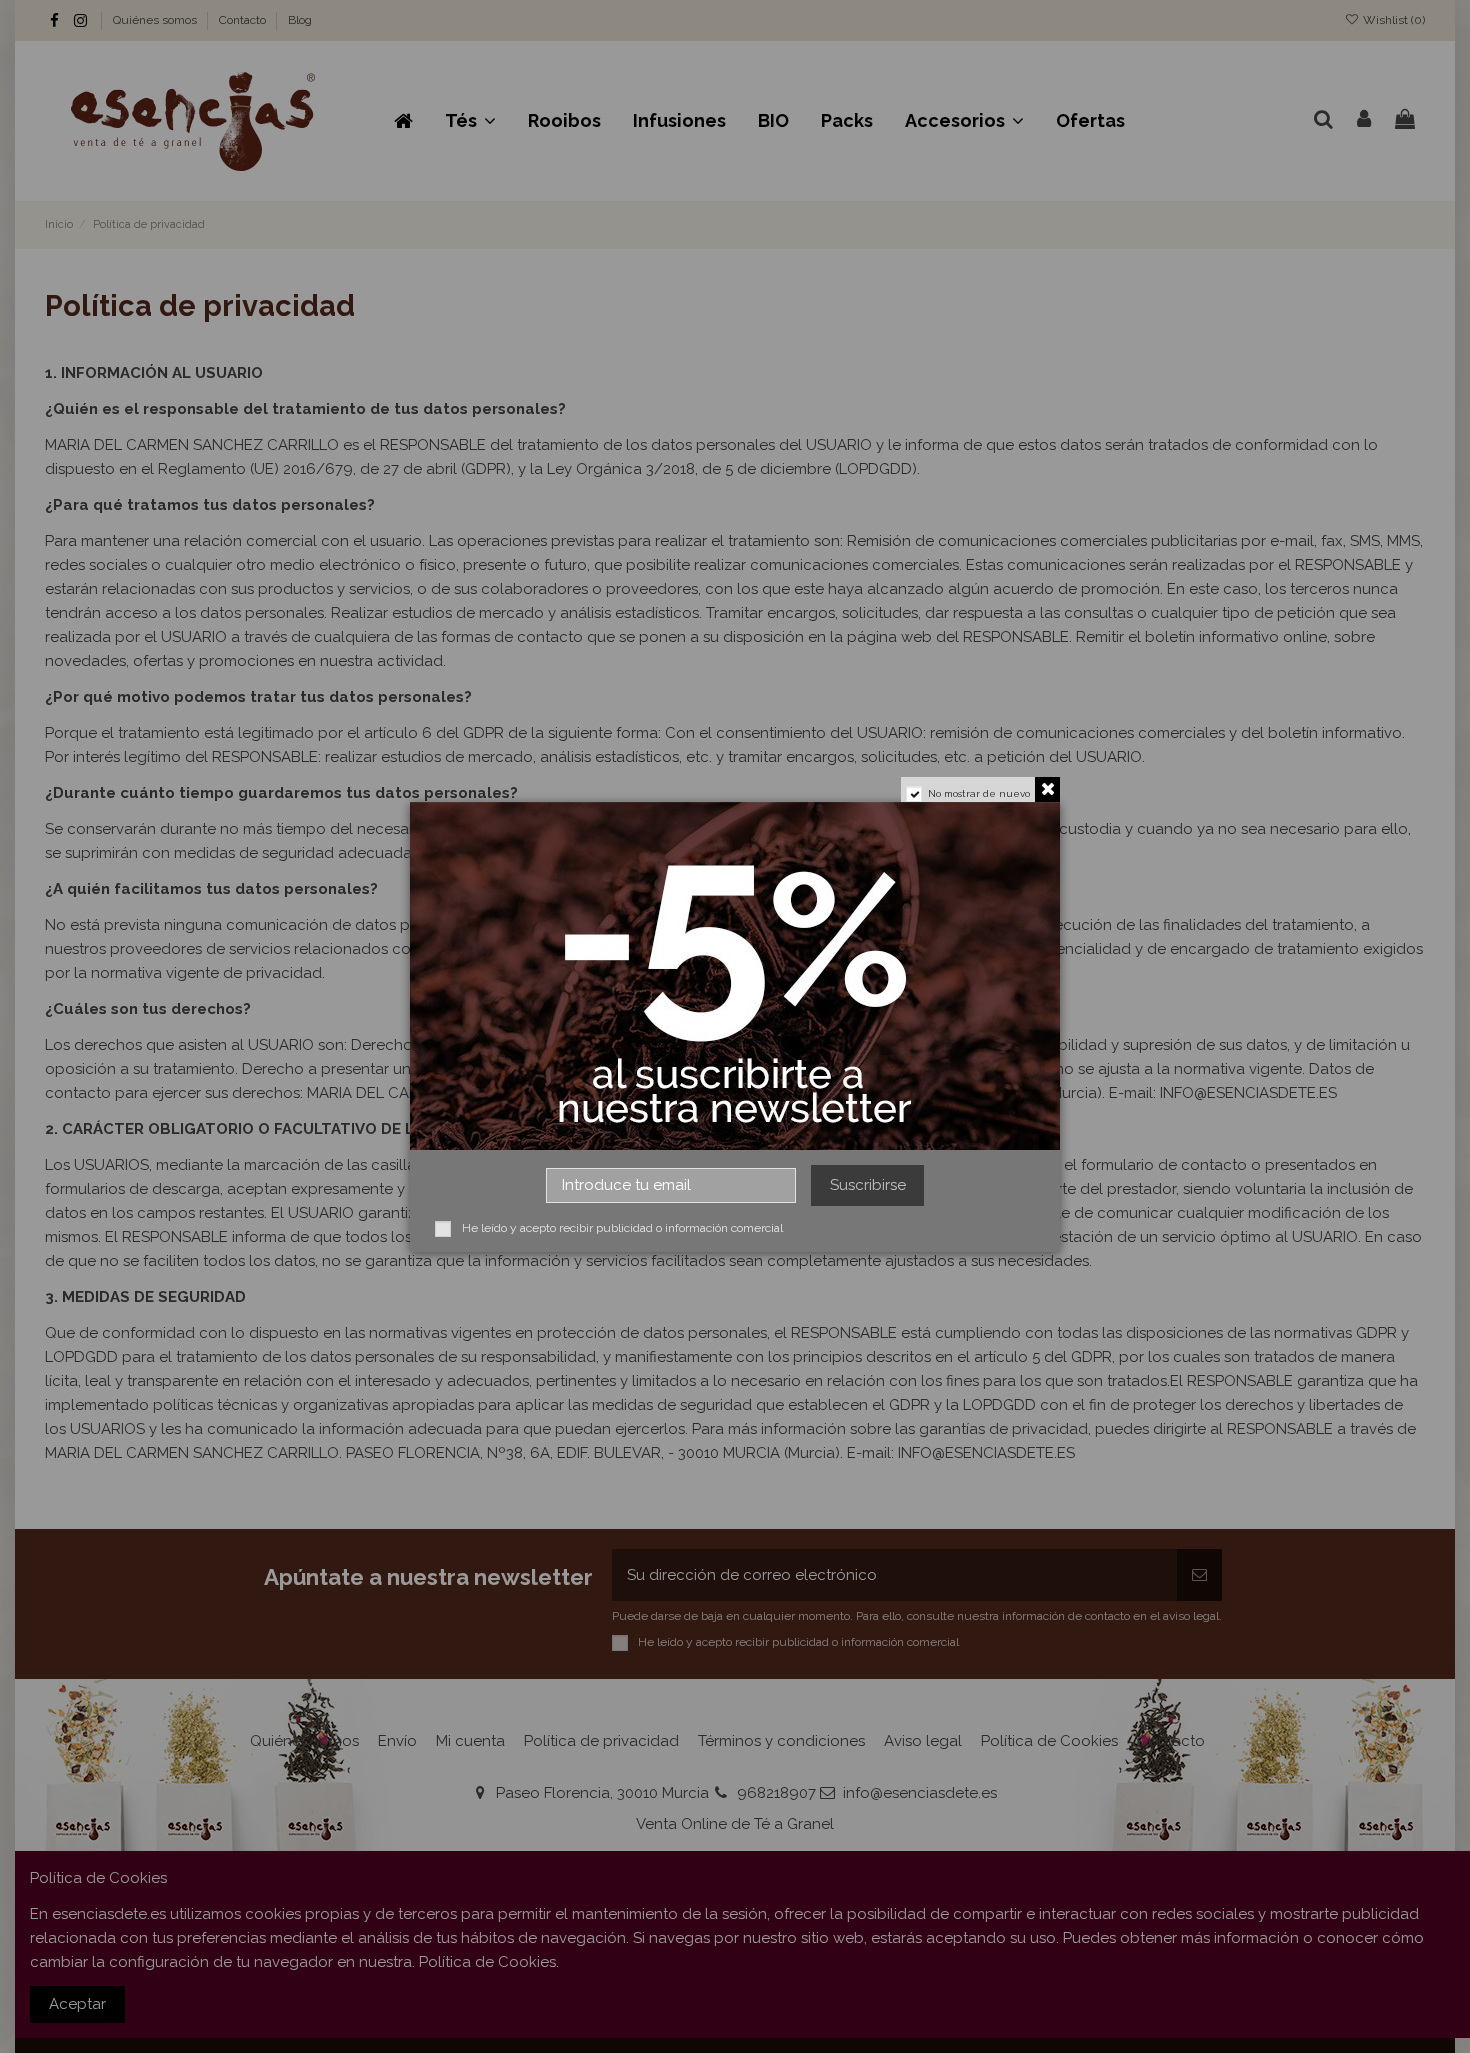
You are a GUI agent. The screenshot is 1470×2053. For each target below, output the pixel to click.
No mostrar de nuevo (979, 793)
